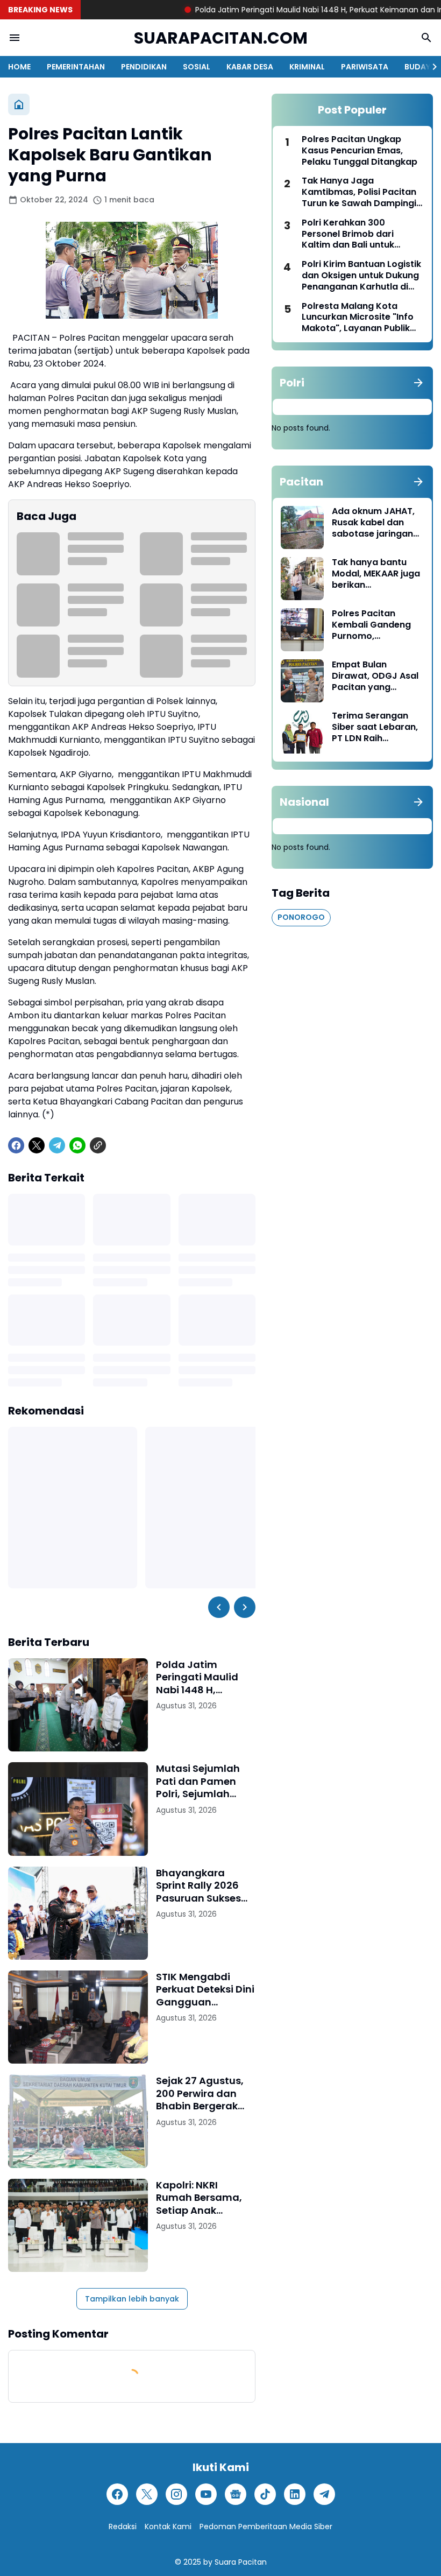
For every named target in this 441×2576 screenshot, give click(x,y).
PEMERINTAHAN (76, 67)
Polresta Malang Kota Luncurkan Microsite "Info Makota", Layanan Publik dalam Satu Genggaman (358, 318)
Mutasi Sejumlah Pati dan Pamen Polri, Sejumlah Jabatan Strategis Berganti (202, 1781)
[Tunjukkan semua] (418, 383)
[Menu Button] (15, 38)
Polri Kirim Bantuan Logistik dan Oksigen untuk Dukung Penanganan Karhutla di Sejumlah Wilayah (361, 276)
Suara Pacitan (241, 2562)
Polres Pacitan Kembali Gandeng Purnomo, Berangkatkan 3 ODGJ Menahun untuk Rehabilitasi (371, 625)
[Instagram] (176, 2494)
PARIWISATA (365, 67)
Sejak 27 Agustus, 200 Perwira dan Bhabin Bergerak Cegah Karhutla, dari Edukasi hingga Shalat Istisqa (200, 2093)
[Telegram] (57, 1145)
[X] (37, 1145)
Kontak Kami (168, 2526)
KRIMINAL (307, 67)
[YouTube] (206, 2494)
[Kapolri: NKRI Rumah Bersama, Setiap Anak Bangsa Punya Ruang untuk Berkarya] (78, 2225)
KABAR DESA (250, 67)
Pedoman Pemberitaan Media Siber (266, 2526)
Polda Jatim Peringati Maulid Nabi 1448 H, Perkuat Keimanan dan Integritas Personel (202, 1677)
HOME (19, 67)
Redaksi (123, 2526)
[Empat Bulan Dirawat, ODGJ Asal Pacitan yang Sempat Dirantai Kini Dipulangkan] (302, 681)
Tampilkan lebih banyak (132, 2299)
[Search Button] (426, 38)
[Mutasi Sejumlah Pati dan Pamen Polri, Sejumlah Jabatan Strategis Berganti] (78, 1809)
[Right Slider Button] (430, 67)
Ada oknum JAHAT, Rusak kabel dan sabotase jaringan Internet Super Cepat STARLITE (373, 523)
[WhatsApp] (77, 1145)
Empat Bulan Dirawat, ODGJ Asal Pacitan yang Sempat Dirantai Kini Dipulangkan (377, 676)
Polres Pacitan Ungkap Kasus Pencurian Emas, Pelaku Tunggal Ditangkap (360, 151)
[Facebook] (16, 1145)
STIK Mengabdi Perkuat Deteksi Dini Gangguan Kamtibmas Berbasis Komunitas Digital (205, 1989)
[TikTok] (265, 2494)
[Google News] (236, 2494)
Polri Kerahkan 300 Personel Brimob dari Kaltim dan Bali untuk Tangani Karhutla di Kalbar (361, 234)
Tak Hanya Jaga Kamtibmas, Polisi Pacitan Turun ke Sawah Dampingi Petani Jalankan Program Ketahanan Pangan (359, 192)
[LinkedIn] (295, 2494)
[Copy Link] (98, 1145)
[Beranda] (19, 104)
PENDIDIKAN (144, 67)
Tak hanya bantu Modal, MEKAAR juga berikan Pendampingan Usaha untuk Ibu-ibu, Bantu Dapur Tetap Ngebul (377, 574)
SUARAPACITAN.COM (221, 38)
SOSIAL (197, 67)
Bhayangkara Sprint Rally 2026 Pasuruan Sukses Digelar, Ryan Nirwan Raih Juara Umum (202, 1885)
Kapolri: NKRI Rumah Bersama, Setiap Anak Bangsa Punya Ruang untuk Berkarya (199, 2198)
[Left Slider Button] (219, 1607)
